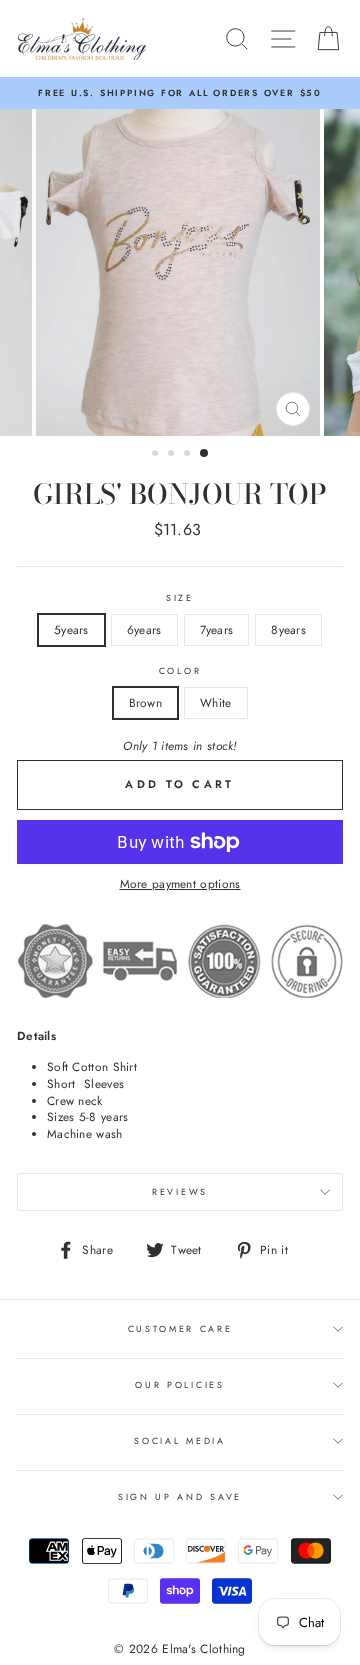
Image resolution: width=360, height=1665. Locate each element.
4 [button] (205, 454)
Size (180, 598)
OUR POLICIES (179, 1384)
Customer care (180, 1328)
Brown (146, 702)
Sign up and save (180, 1496)
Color (180, 671)
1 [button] (157, 455)
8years (288, 629)
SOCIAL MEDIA (179, 1440)
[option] (180, 93)
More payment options (180, 884)
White (216, 702)
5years (71, 629)
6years (144, 629)
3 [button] (189, 455)
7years (217, 629)
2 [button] (173, 455)
